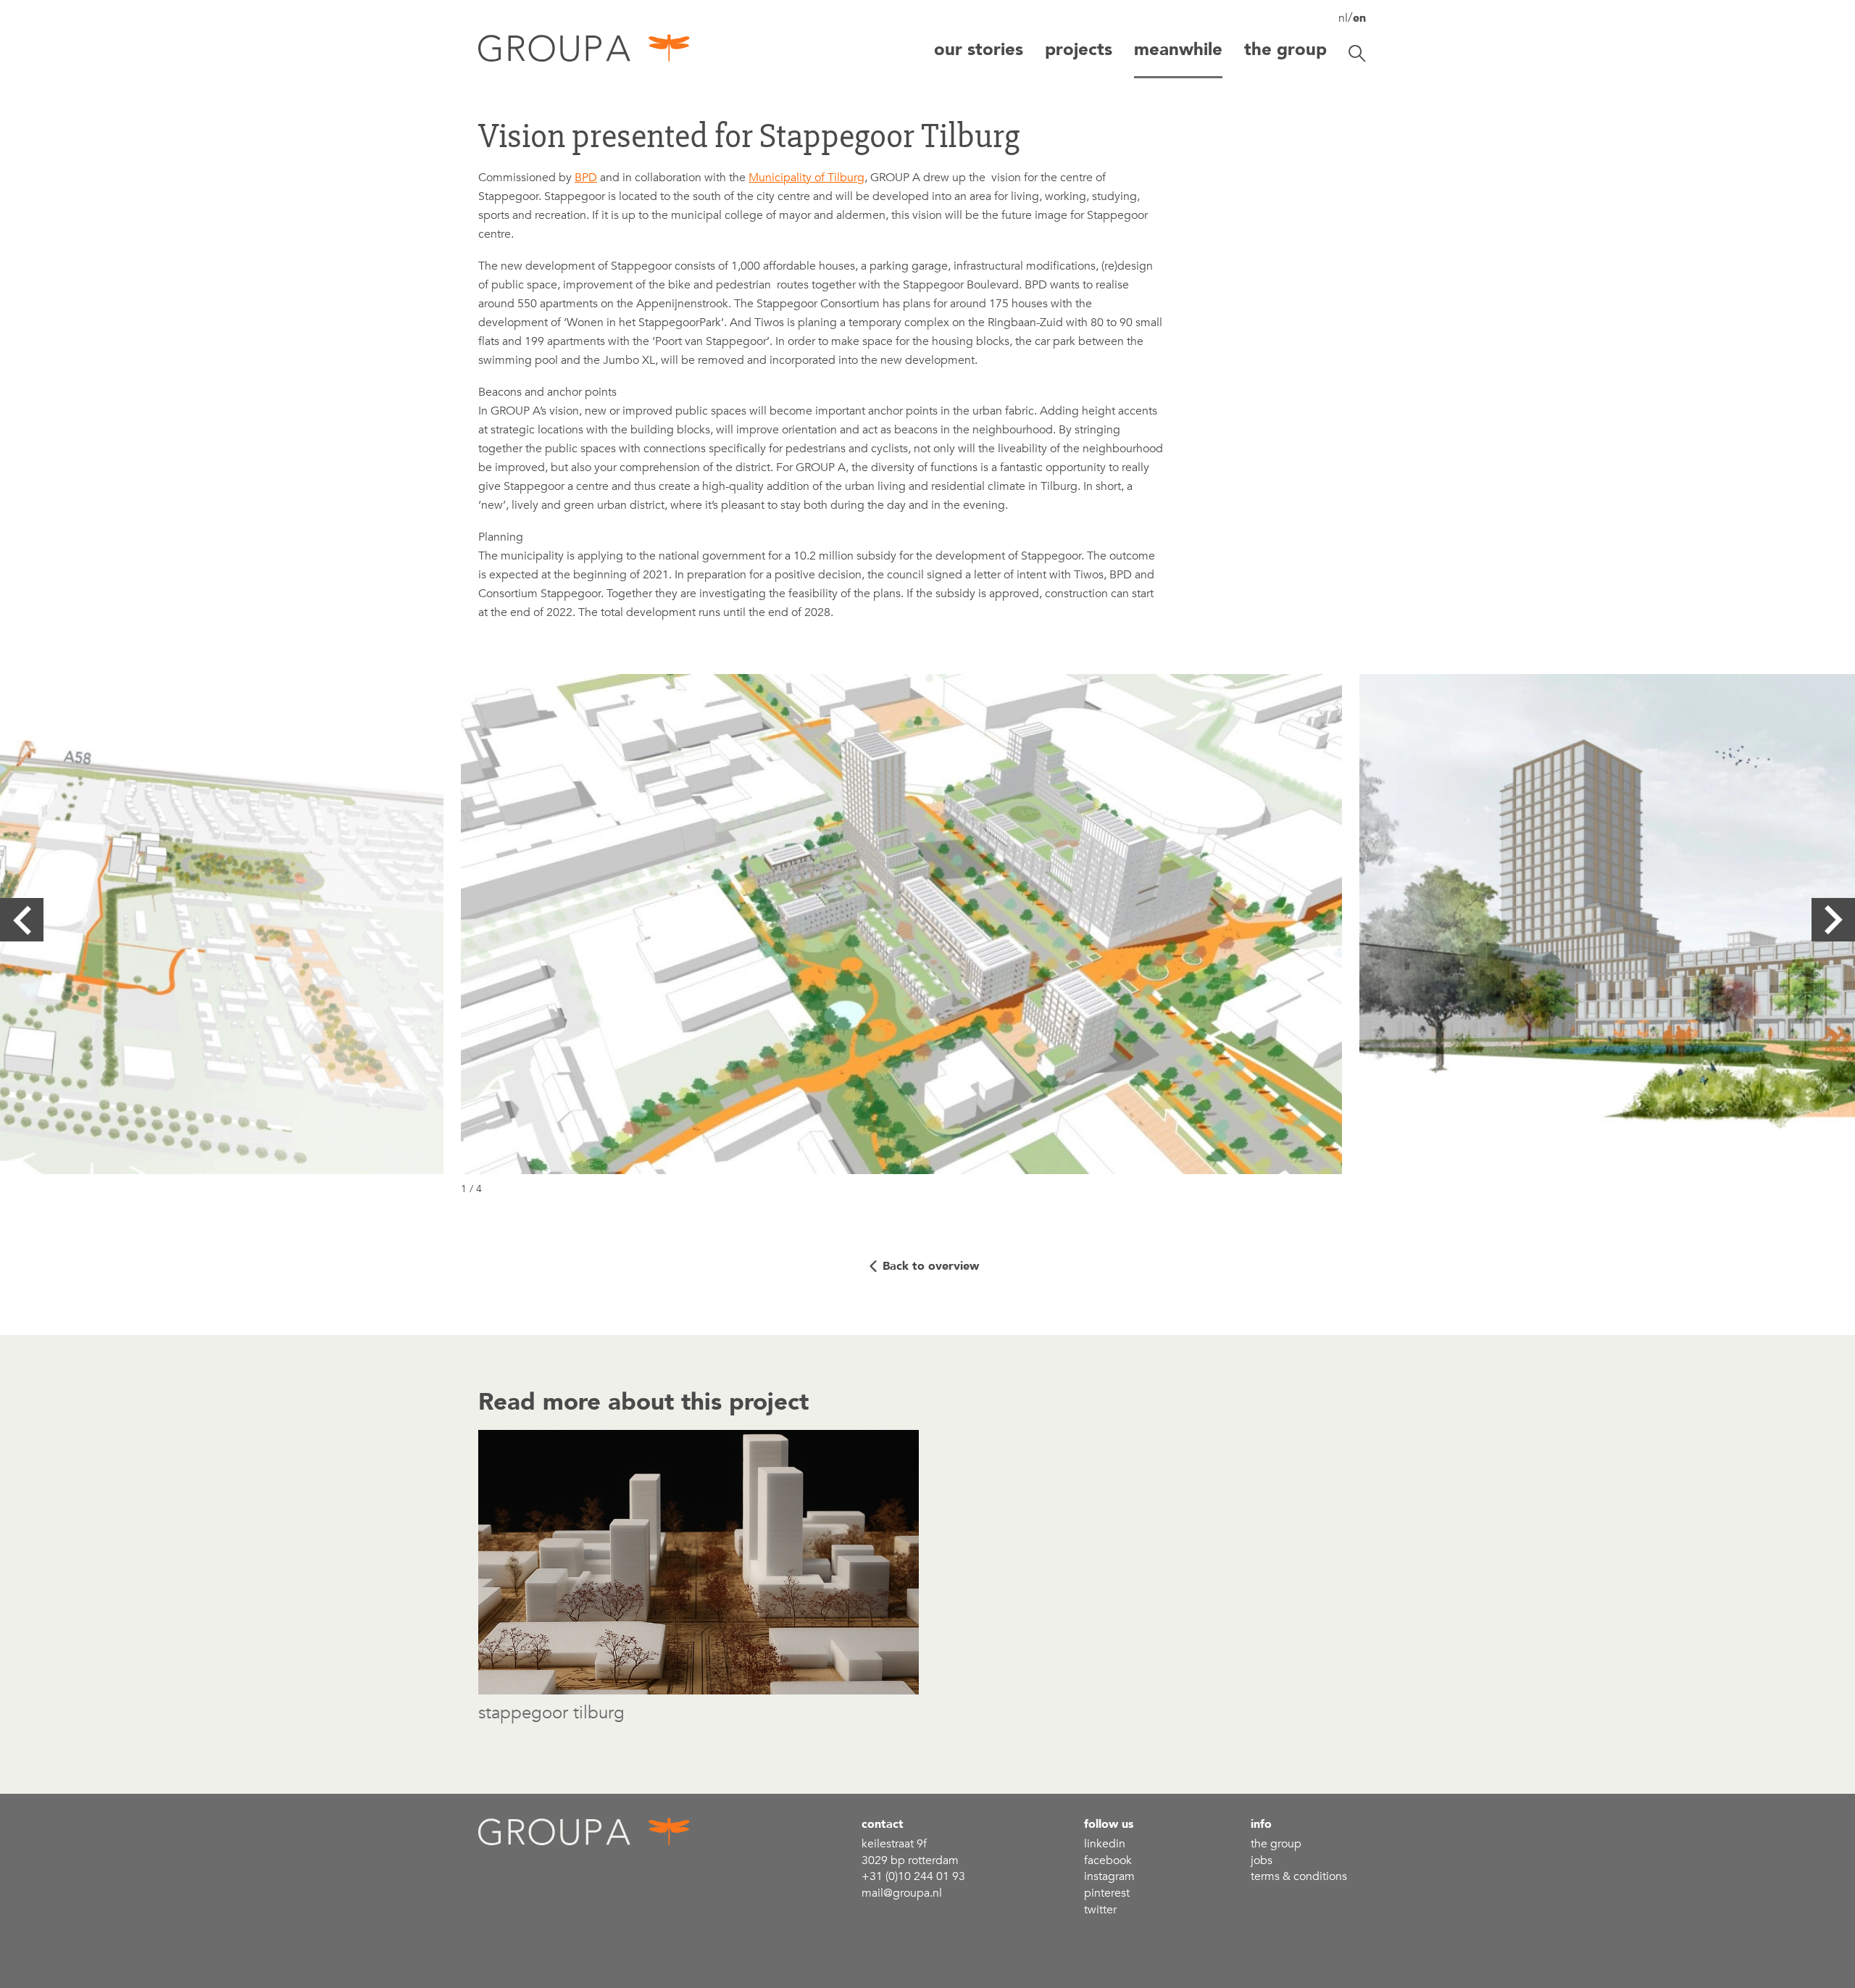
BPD (586, 178)
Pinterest (1107, 1893)
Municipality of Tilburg (806, 178)
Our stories (979, 50)
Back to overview (931, 1266)
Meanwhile (1178, 50)
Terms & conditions (1299, 1876)
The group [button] (1285, 50)
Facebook (1108, 1860)
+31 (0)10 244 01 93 (913, 1876)
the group (1276, 1844)
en (1359, 18)
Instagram (1109, 1876)
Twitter (1100, 1910)
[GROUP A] (585, 53)
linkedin (1105, 1844)
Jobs (1262, 1860)
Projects (1079, 50)
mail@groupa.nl (902, 1893)
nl (1343, 18)
